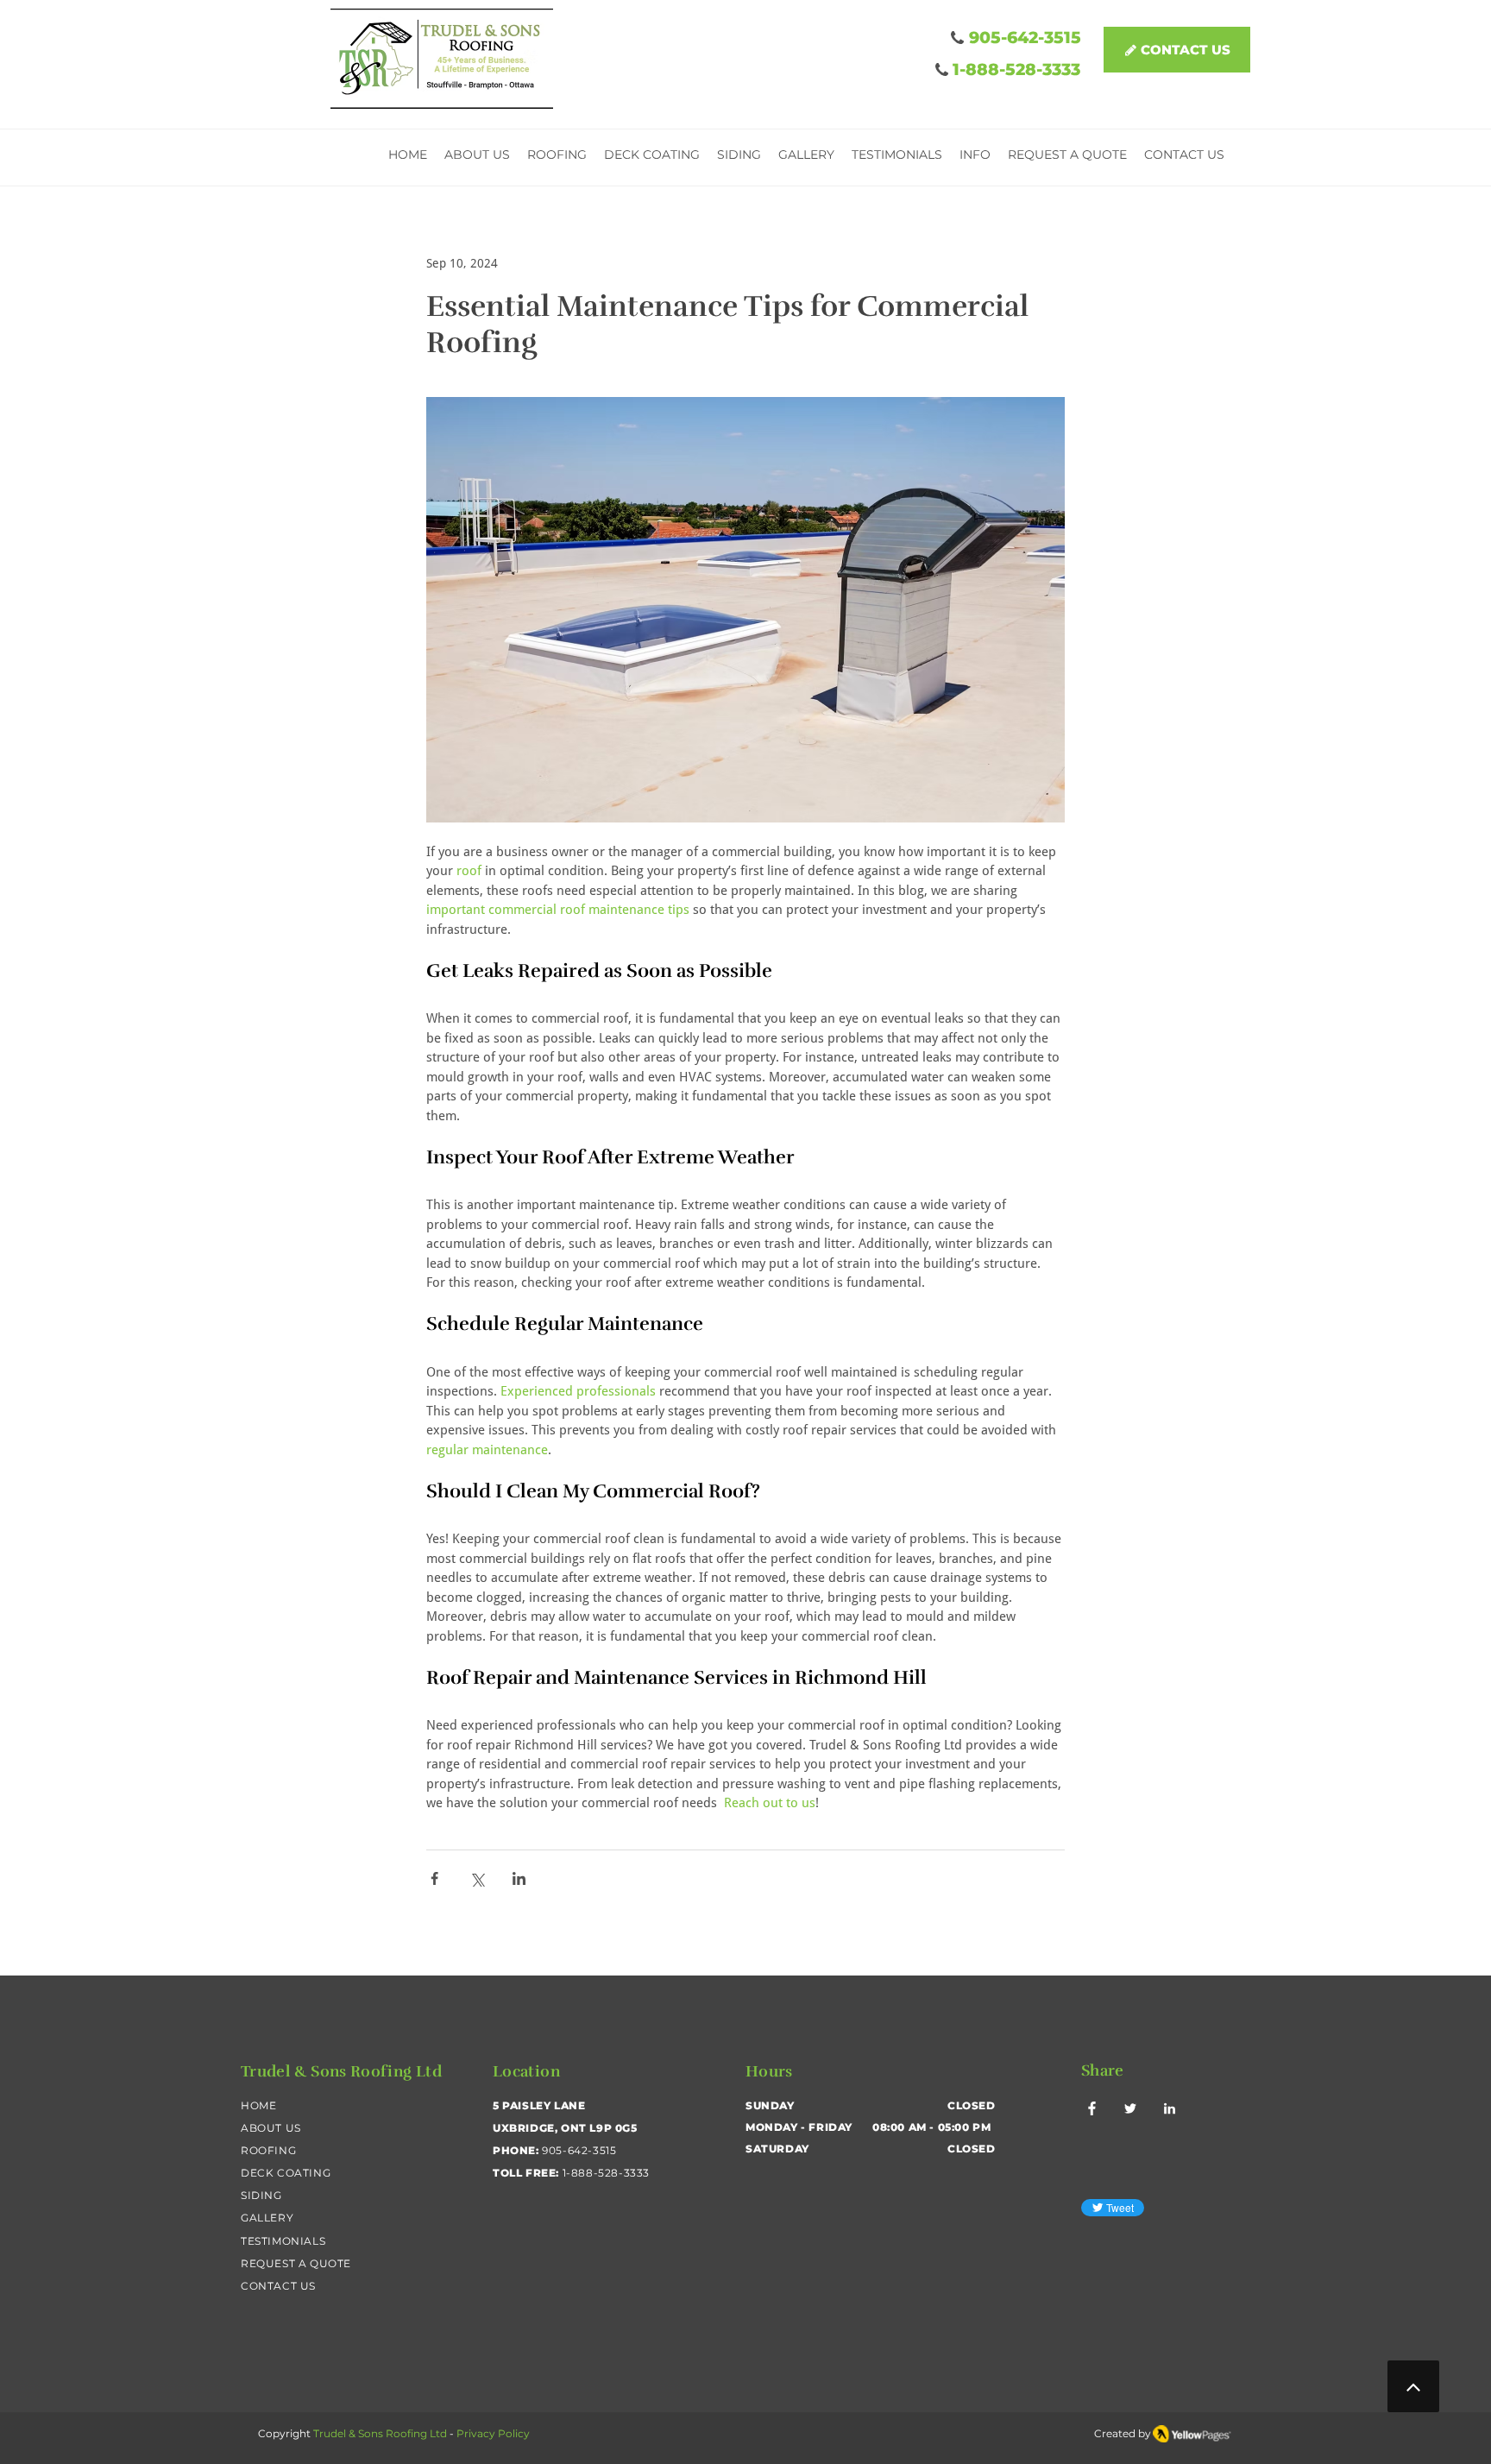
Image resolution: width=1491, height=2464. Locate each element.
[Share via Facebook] (434, 1878)
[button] (975, 157)
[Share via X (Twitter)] (477, 1878)
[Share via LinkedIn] (519, 1878)
